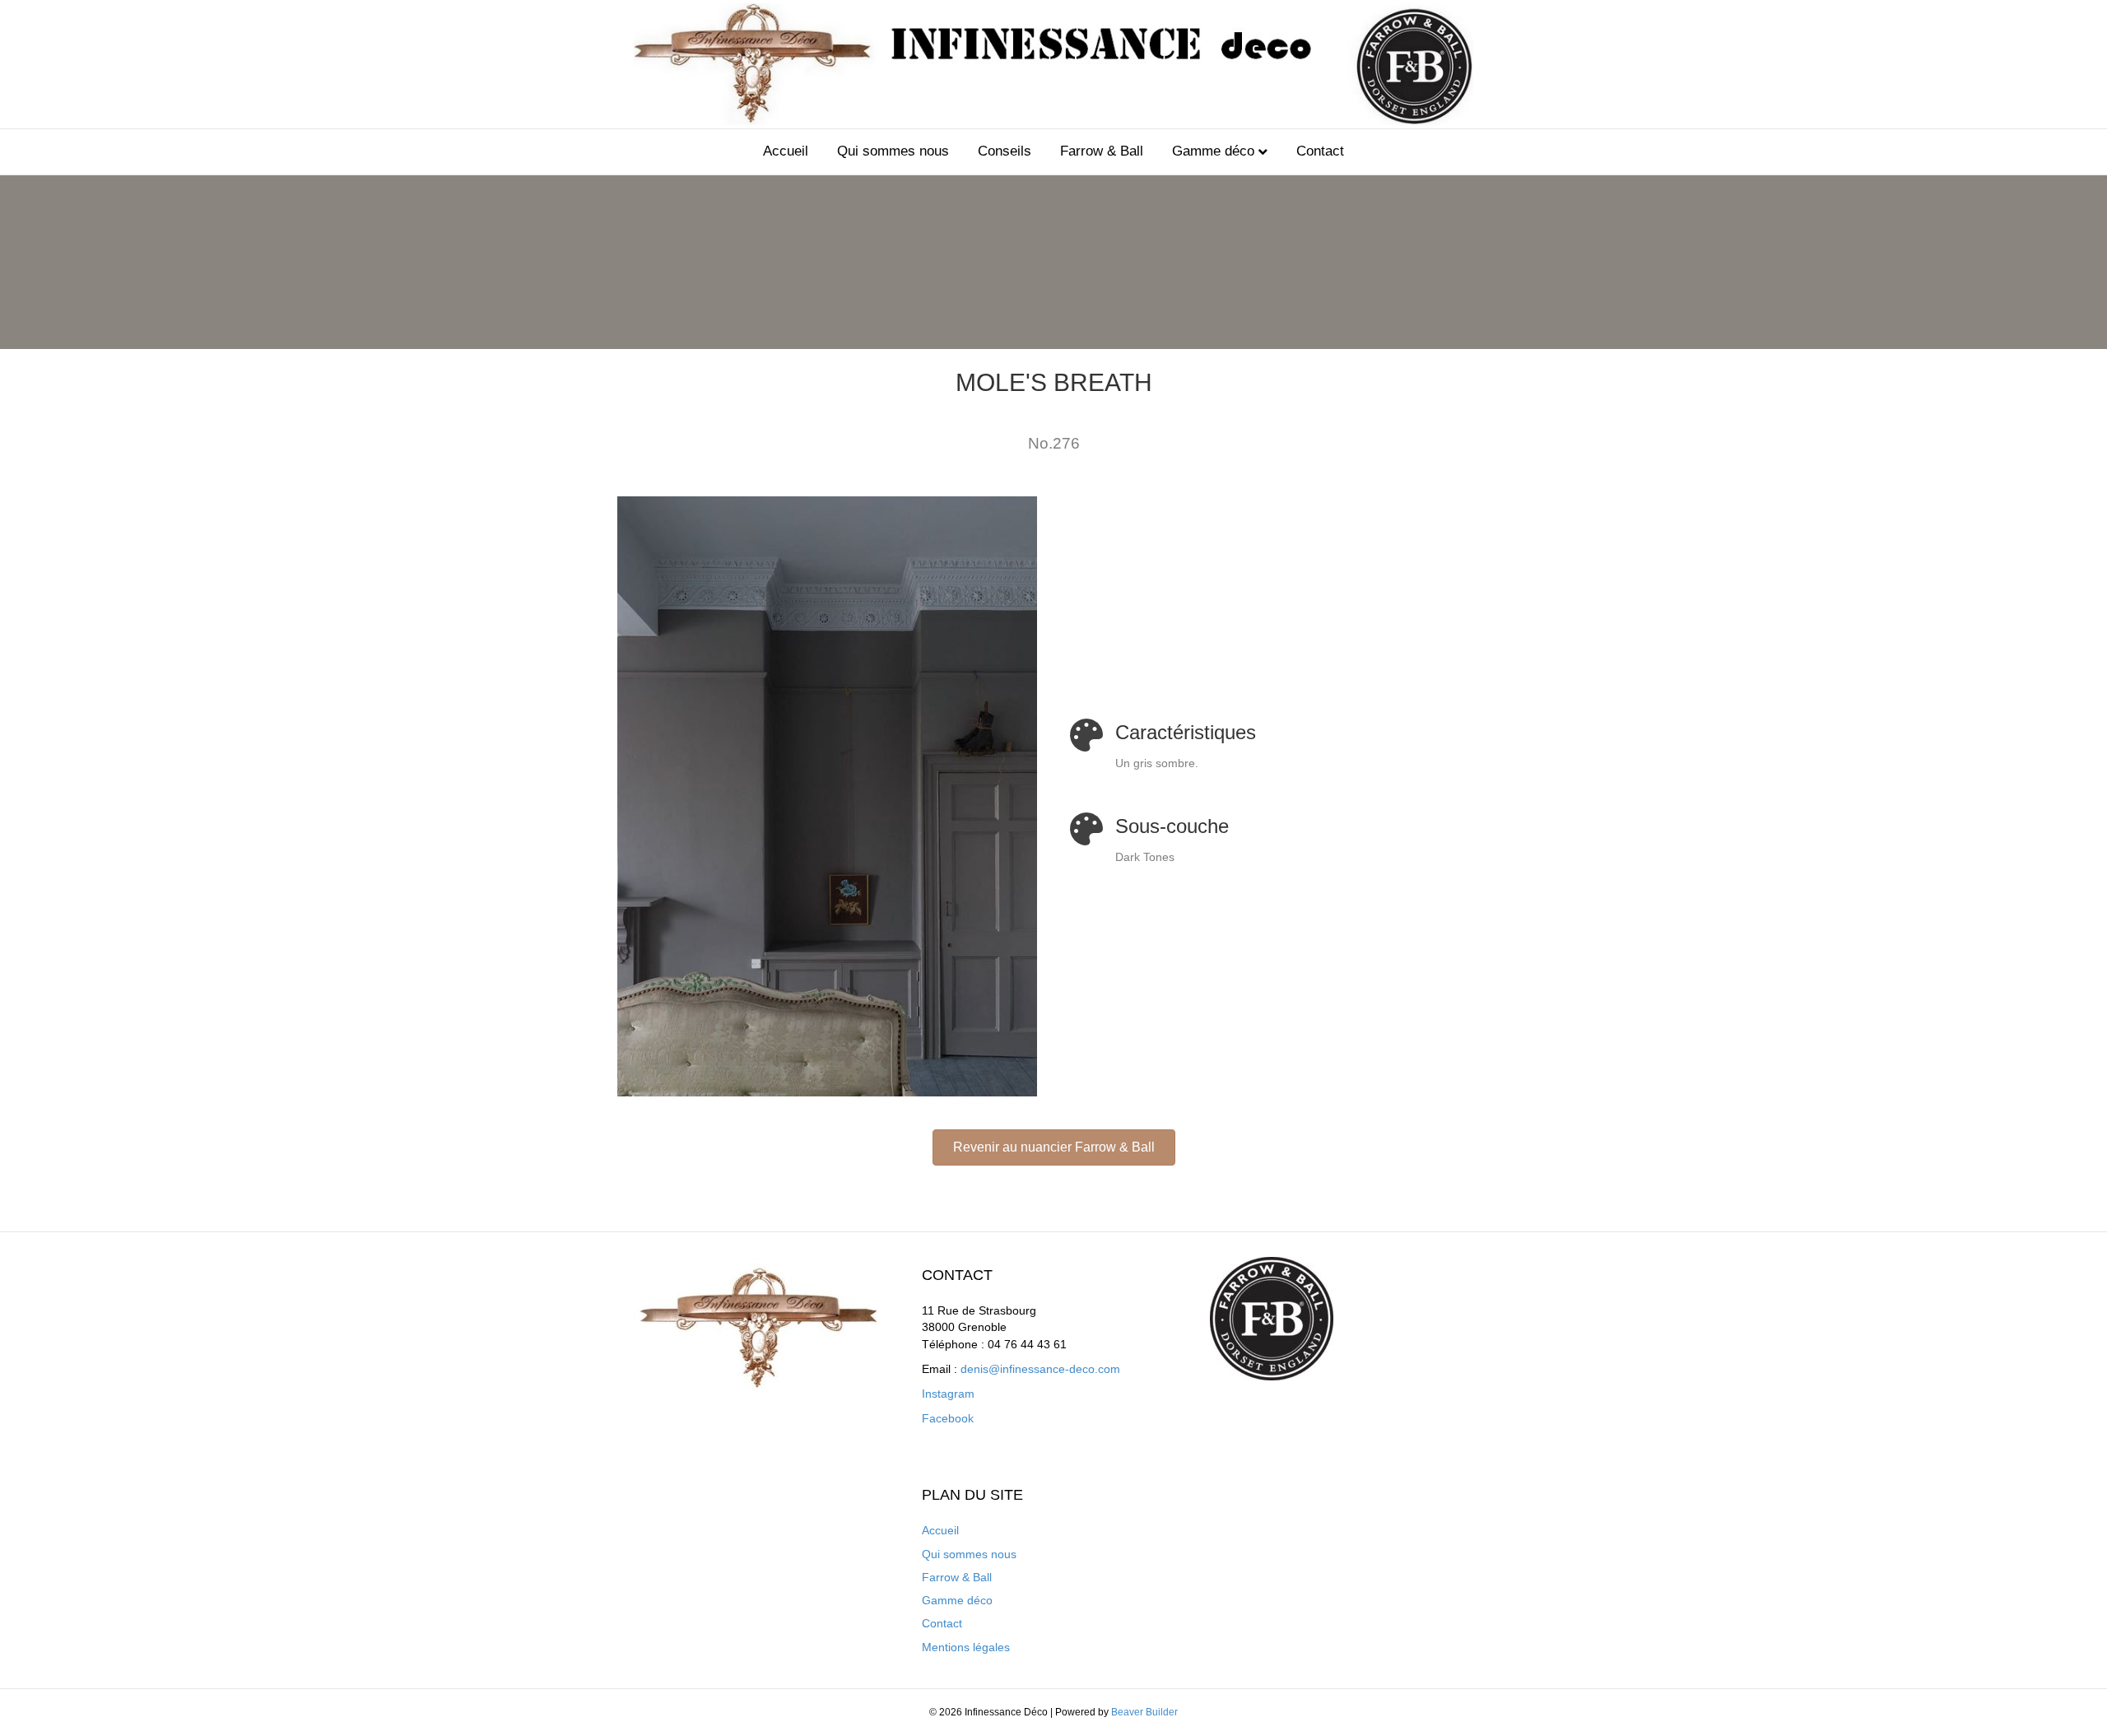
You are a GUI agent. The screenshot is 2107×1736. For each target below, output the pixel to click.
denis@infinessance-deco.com (1040, 1369)
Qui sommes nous (893, 151)
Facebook (948, 1418)
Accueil (786, 151)
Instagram (948, 1394)
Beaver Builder (1144, 1712)
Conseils (1005, 151)
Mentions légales (966, 1647)
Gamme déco (1213, 151)
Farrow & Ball (1102, 151)
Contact (1320, 151)
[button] (1054, 1147)
